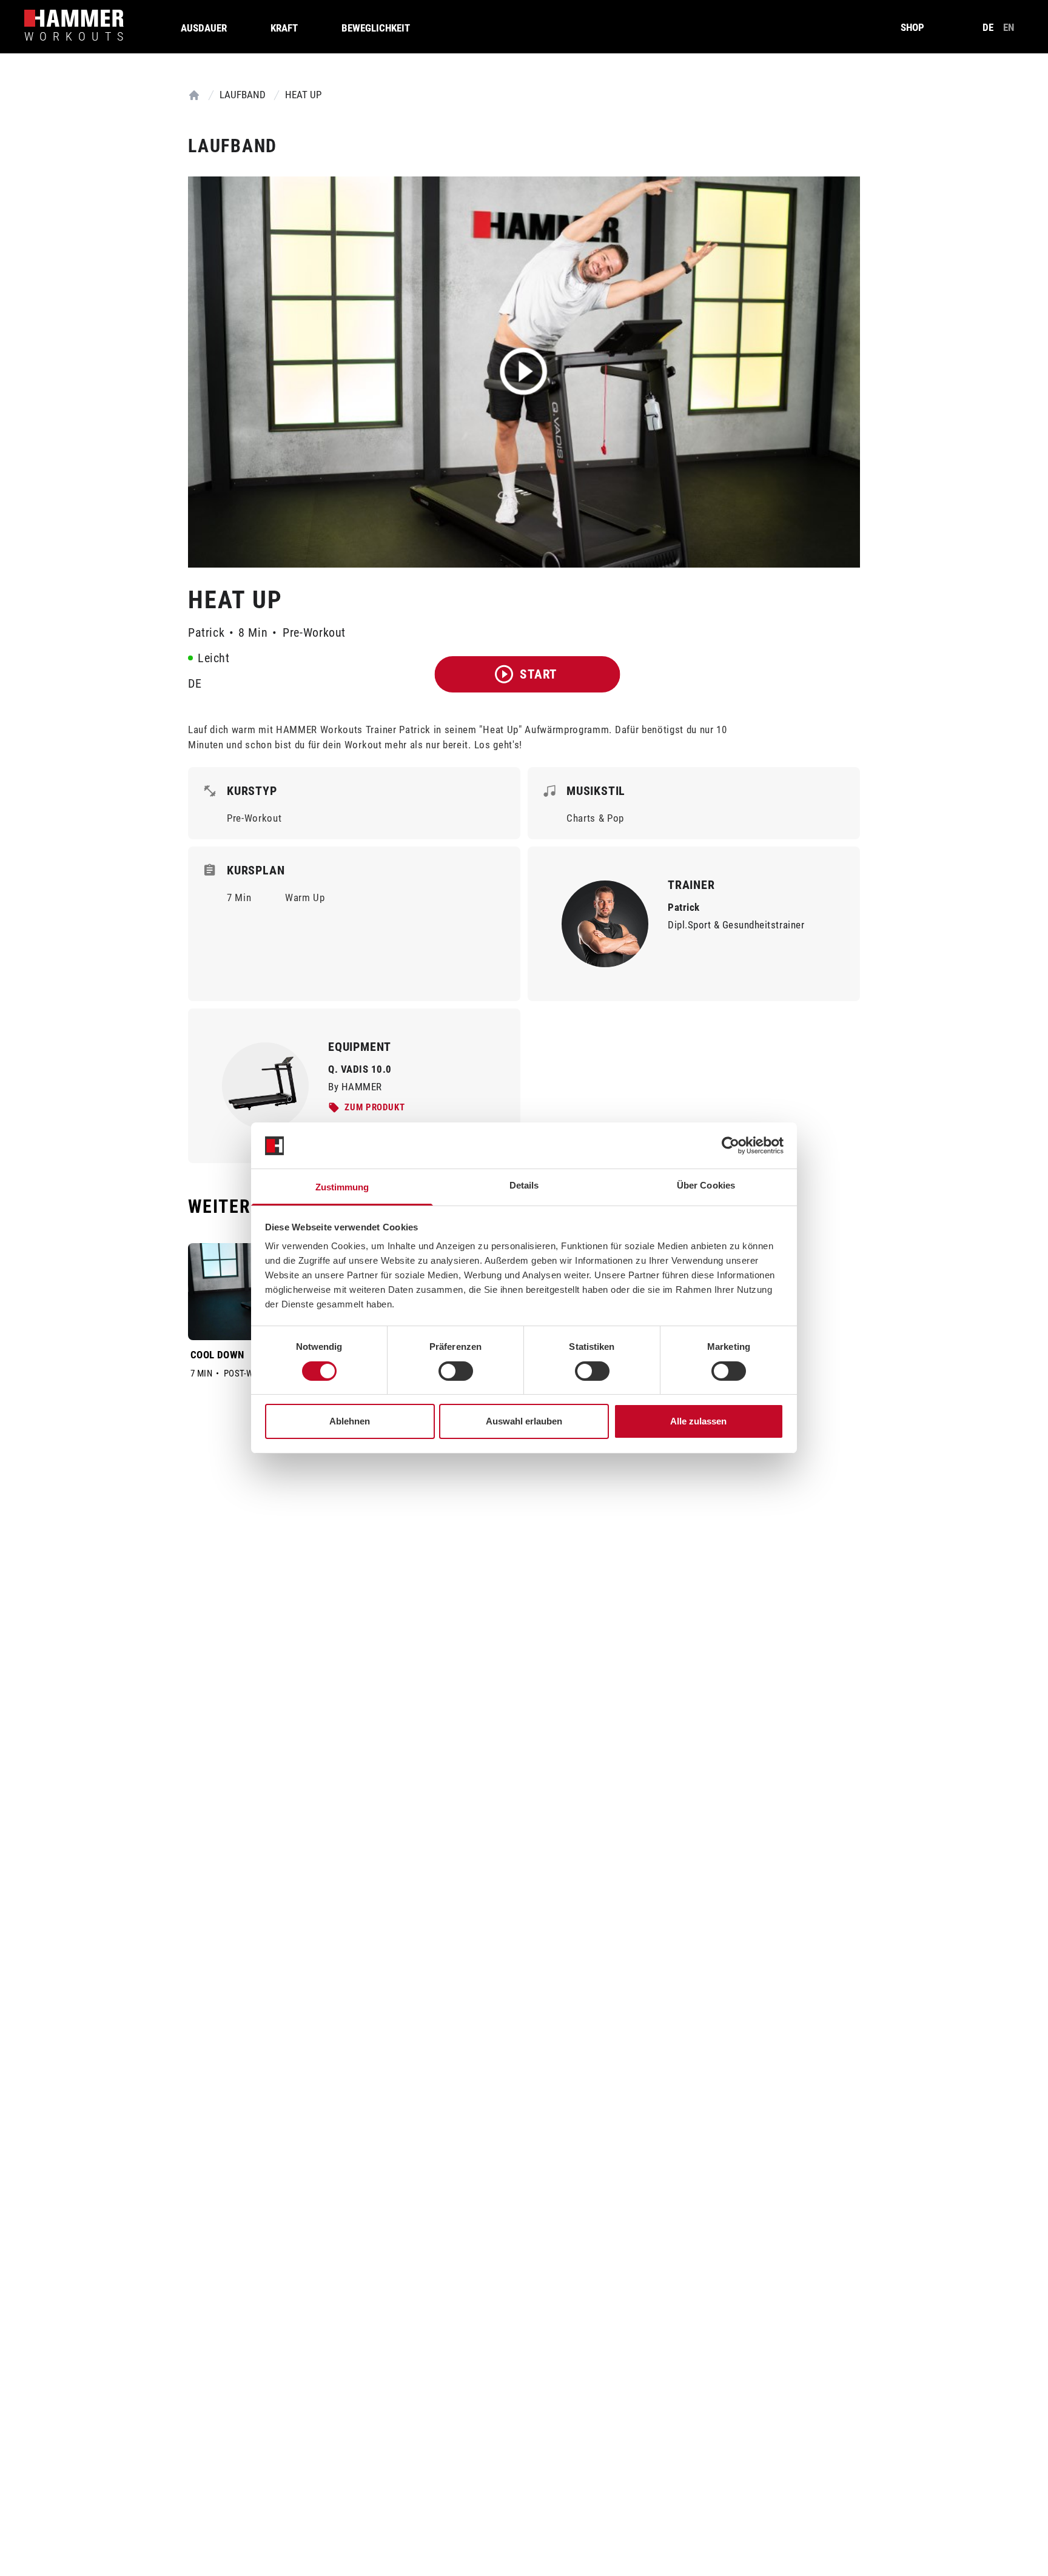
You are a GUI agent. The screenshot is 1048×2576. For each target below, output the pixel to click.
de (988, 27)
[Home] (194, 95)
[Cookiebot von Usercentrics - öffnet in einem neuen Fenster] (731, 1145)
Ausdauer (204, 28)
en (1009, 27)
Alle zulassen (698, 1422)
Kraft (284, 28)
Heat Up (303, 95)
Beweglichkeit (376, 28)
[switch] (456, 1371)
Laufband (243, 95)
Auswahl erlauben (524, 1422)
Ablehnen (350, 1422)
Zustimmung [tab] (342, 1188)
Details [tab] (524, 1186)
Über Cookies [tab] (706, 1186)
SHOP (912, 27)
